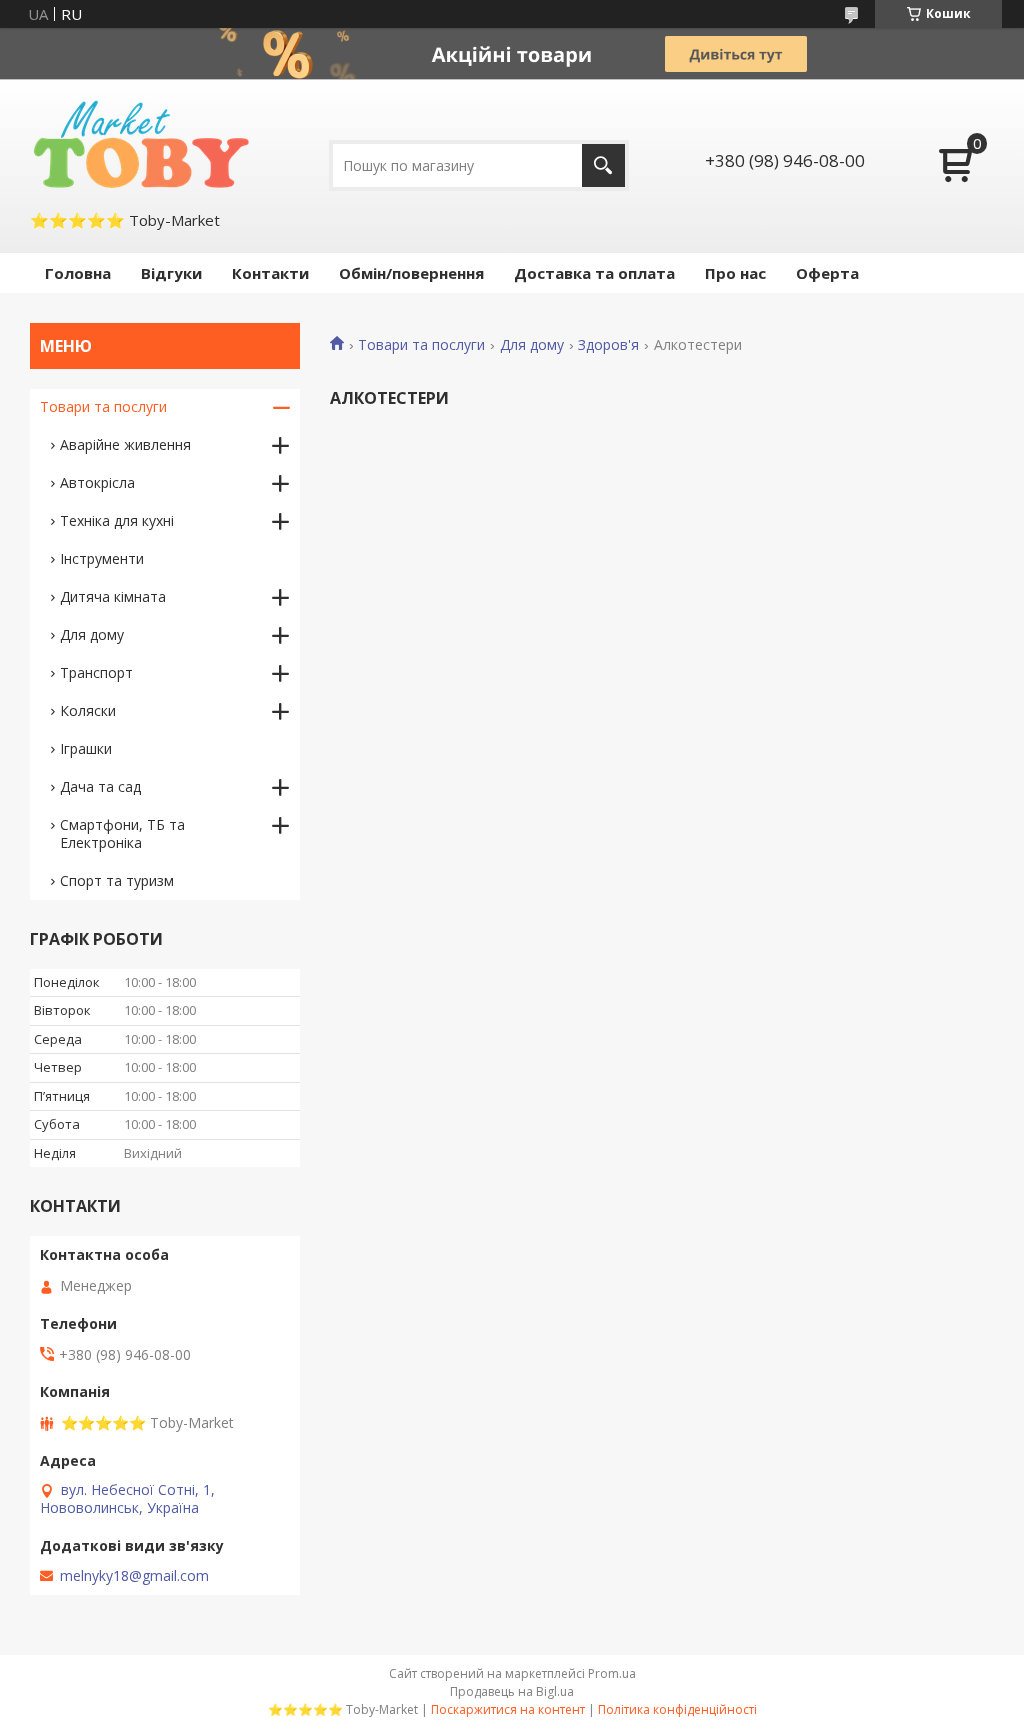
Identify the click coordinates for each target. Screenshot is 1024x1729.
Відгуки (171, 273)
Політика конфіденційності (677, 1709)
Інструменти (102, 558)
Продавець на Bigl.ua (512, 1691)
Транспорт (96, 672)
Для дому (532, 345)
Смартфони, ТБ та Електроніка (122, 833)
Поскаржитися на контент (508, 1709)
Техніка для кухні (117, 520)
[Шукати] (603, 165)
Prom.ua (612, 1673)
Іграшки (86, 748)
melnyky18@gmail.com (134, 1576)
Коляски (88, 710)
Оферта (827, 273)
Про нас (735, 273)
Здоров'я (608, 345)
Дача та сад (100, 786)
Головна (78, 273)
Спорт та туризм (117, 880)
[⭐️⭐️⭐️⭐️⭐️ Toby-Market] (139, 143)
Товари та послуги (421, 345)
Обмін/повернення (411, 273)
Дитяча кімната (113, 596)
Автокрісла (97, 482)
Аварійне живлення (125, 444)
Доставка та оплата (594, 273)
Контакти (270, 273)
